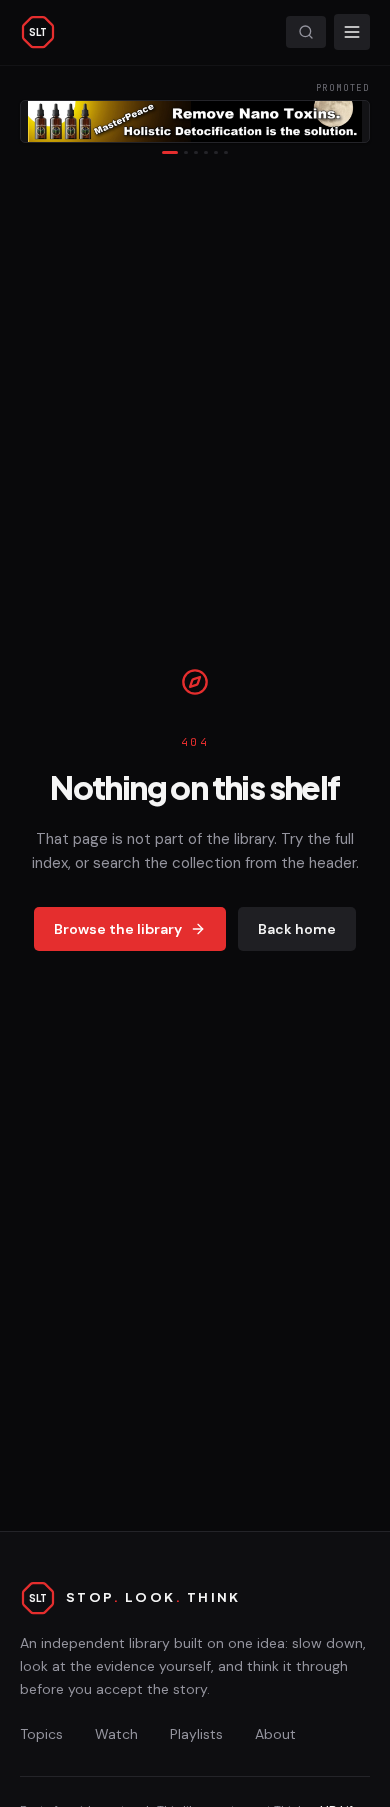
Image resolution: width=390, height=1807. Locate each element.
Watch (116, 1734)
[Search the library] (306, 32)
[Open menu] (352, 32)
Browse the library (118, 929)
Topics (41, 1734)
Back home (297, 929)
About (275, 1734)
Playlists (196, 1734)
